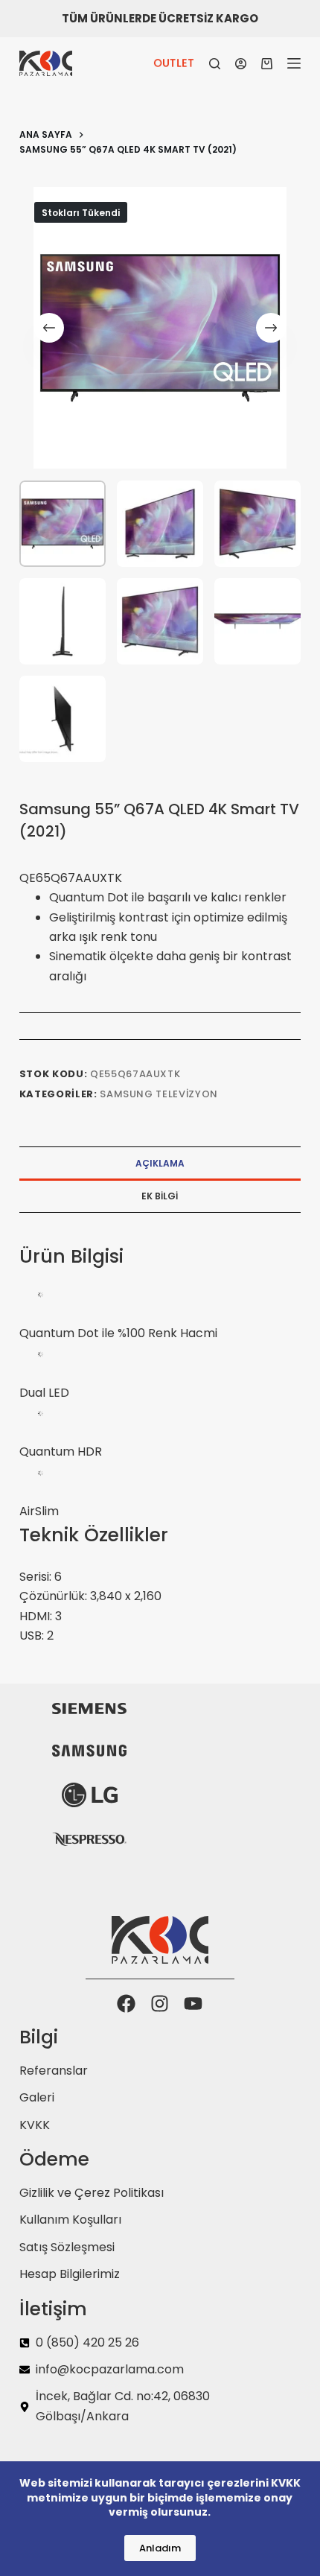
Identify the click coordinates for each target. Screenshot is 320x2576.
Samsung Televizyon (159, 1094)
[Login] (241, 64)
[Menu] (294, 63)
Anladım (160, 2548)
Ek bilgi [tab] (160, 1196)
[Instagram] (160, 2004)
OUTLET (174, 63)
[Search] (215, 64)
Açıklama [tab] (160, 1163)
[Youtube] (193, 2004)
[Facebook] (126, 2004)
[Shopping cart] (267, 64)
